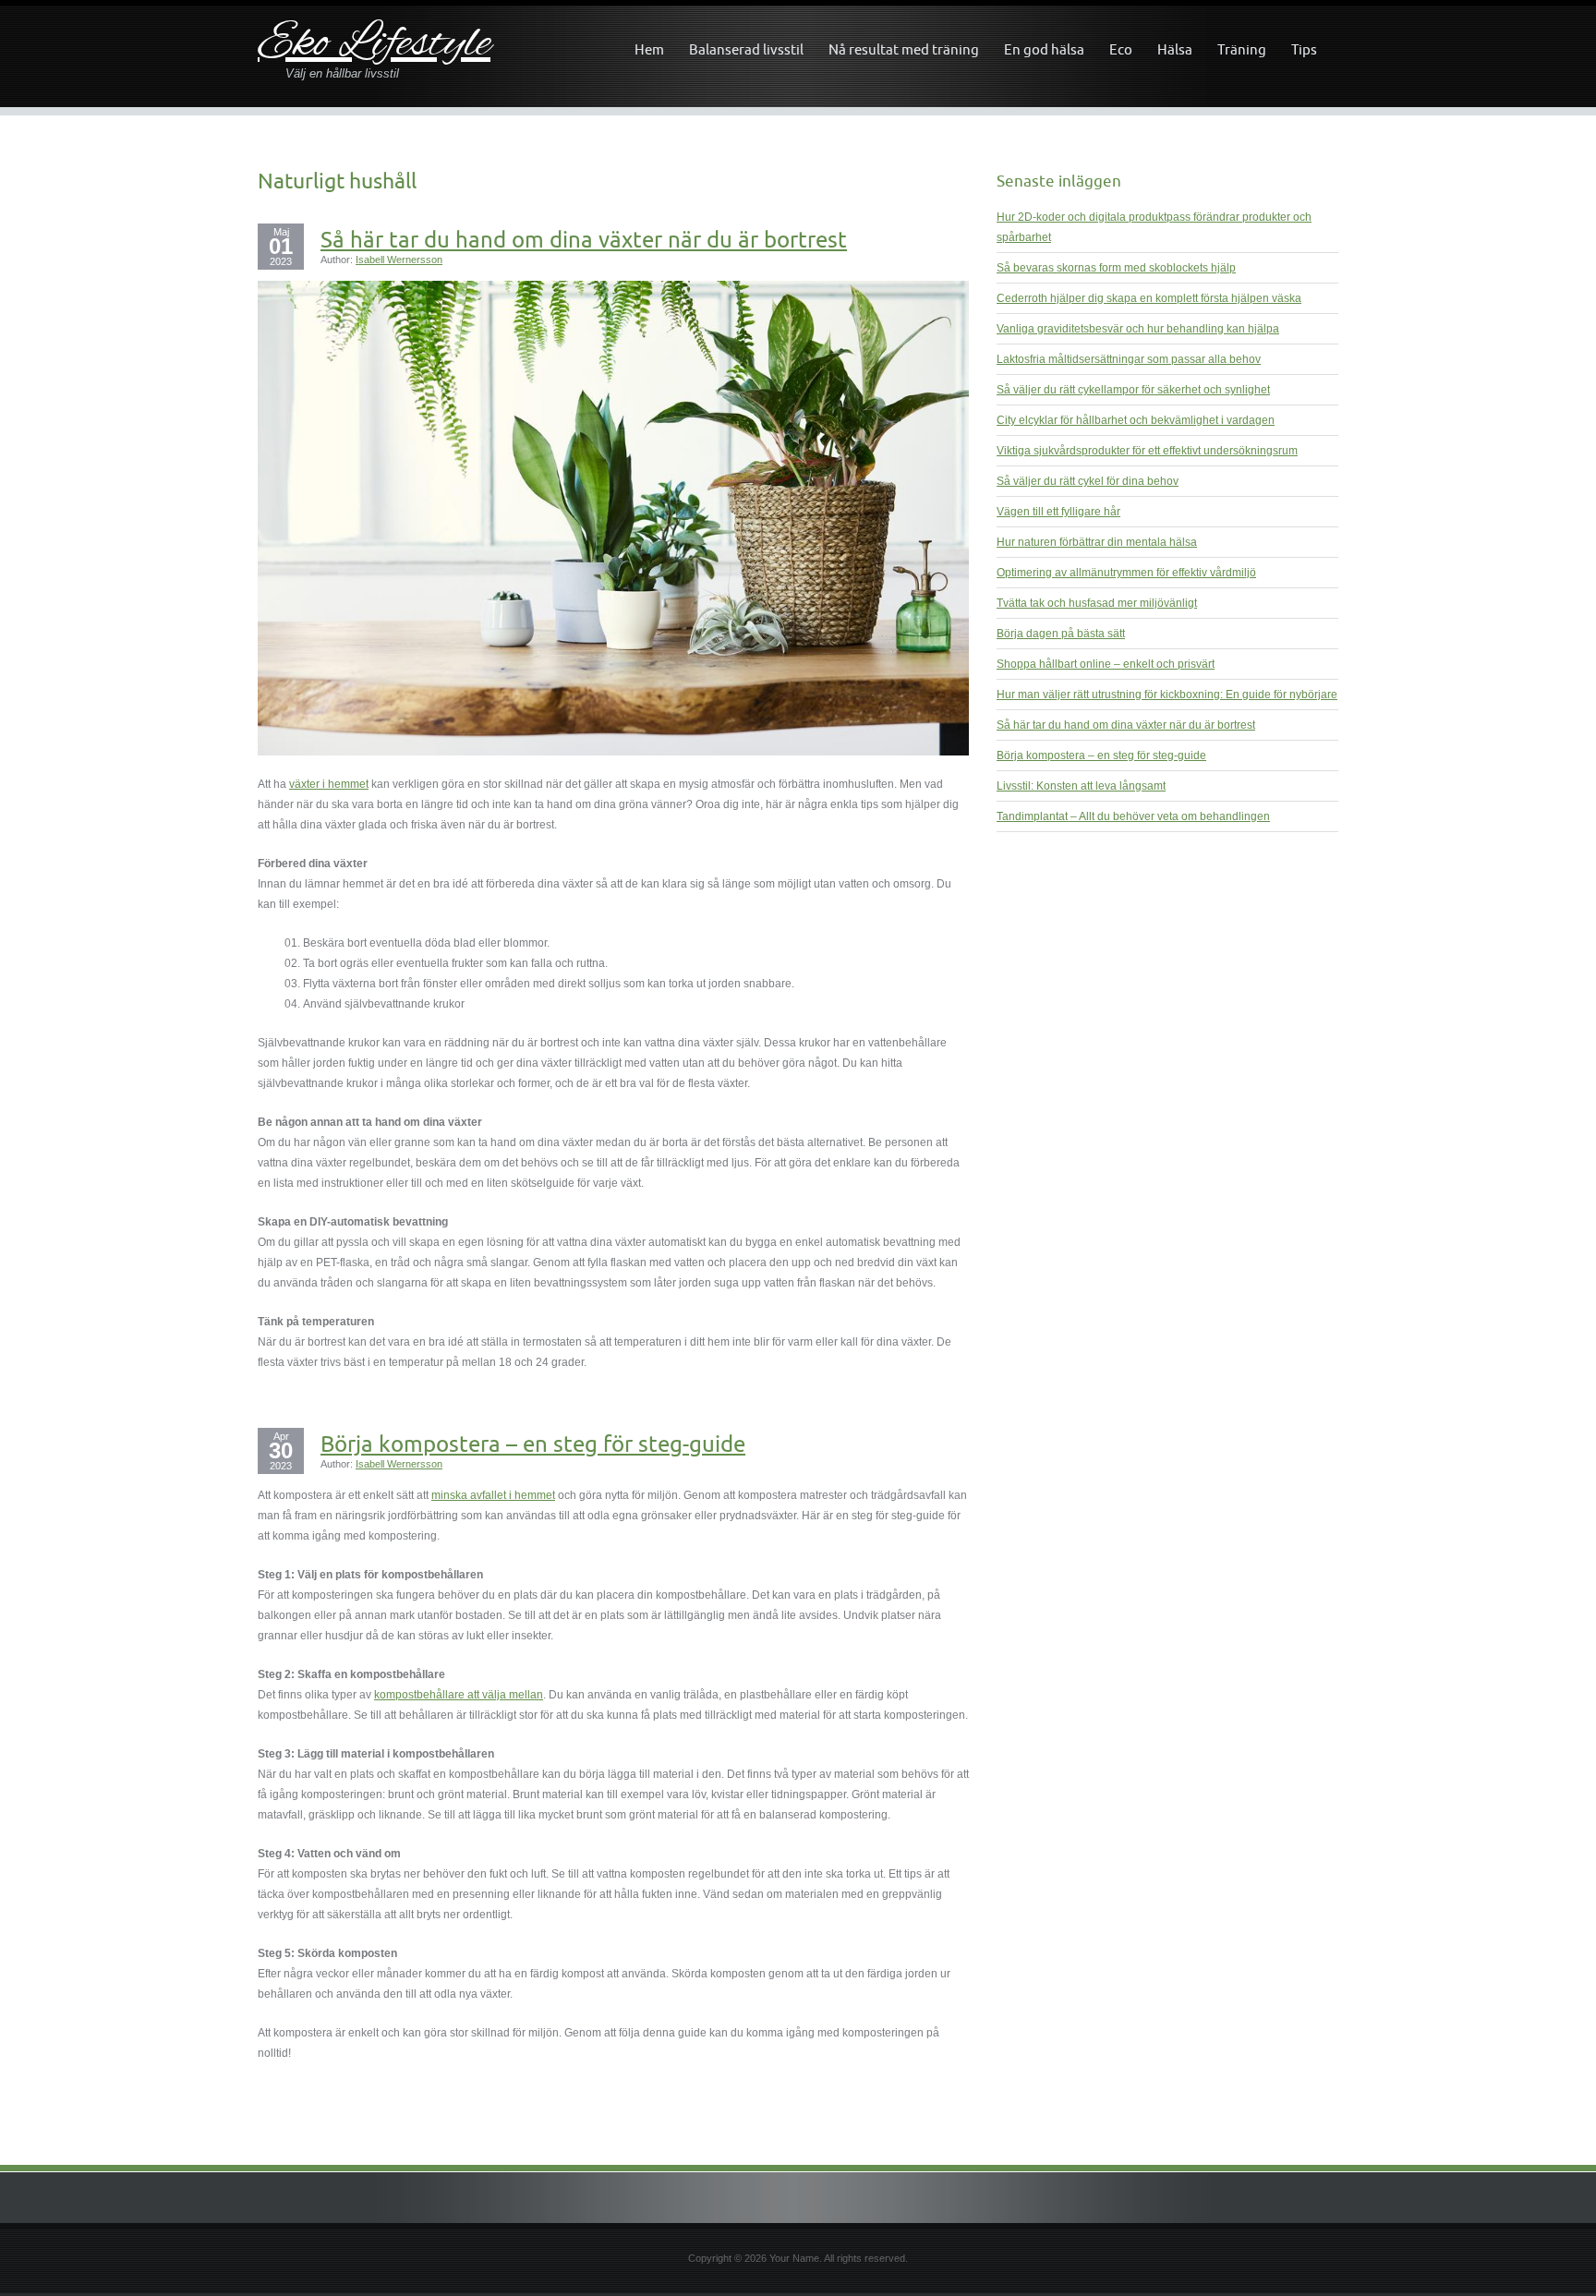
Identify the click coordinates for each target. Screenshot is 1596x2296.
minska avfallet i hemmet (493, 1495)
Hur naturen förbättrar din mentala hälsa (1097, 542)
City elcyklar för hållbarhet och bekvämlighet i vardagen (1136, 420)
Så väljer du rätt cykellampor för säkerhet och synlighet (1133, 390)
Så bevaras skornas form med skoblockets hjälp (1116, 268)
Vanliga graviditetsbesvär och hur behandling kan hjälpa (1138, 329)
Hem (649, 49)
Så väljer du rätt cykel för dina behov (1088, 481)
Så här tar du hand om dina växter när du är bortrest (584, 239)
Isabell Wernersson (399, 260)
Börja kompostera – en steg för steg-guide (533, 1444)
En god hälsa (1044, 49)
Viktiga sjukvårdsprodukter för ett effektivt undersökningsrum (1147, 451)
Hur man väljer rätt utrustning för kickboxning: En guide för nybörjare (1167, 695)
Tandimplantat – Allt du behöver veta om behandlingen (1133, 816)
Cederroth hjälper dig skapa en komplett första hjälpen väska (1149, 298)
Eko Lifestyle (374, 45)
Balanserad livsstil (746, 49)
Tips (1304, 49)
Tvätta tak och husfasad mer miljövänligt (1097, 603)
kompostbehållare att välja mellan (459, 1695)
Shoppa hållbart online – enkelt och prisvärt (1106, 664)
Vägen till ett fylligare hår (1058, 512)
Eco (1121, 49)
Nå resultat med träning (904, 49)
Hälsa (1175, 49)
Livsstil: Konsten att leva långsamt (1081, 786)
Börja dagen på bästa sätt (1061, 634)
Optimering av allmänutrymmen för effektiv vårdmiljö (1126, 573)
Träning (1242, 49)
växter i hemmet (329, 784)
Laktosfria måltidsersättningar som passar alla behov (1129, 359)
